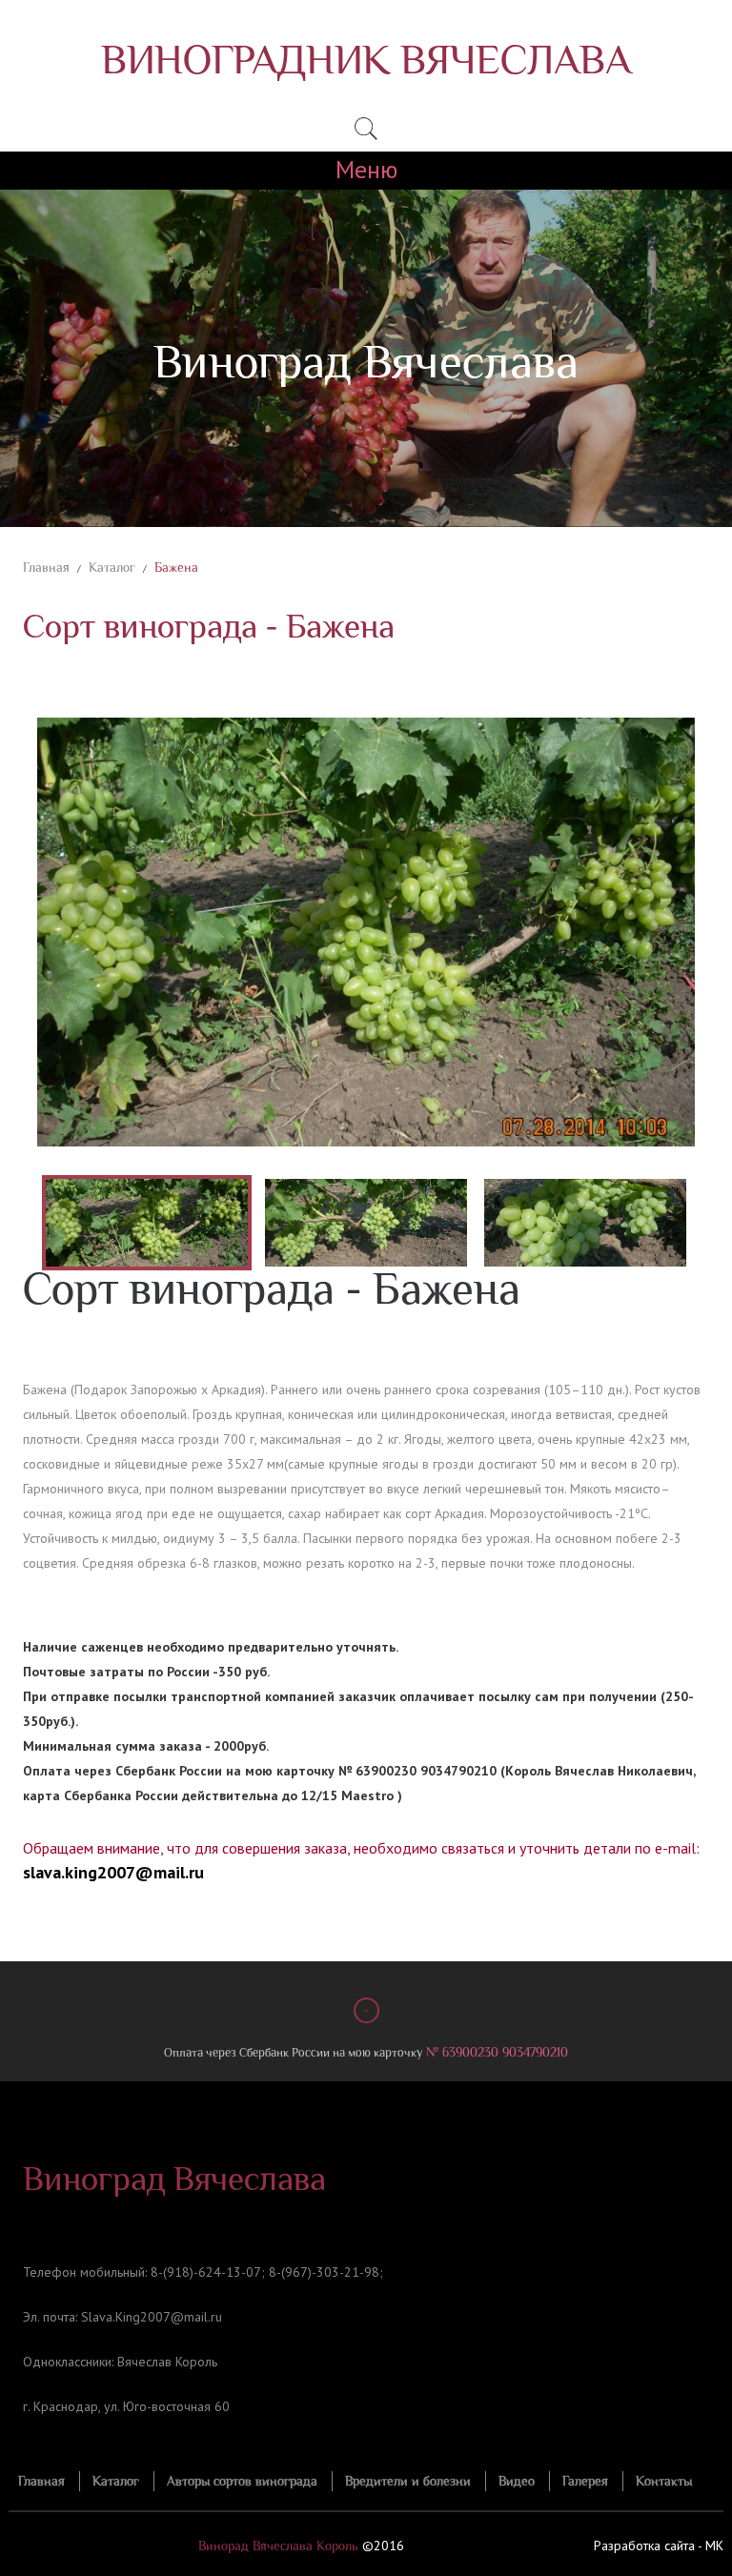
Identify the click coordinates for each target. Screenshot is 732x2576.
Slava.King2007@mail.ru (152, 2317)
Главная (46, 568)
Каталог (112, 568)
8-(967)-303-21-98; (326, 2272)
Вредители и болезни (408, 2481)
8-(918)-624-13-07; (208, 2272)
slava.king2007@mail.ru (113, 1872)
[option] (366, 932)
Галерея (585, 2481)
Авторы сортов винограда (242, 2481)
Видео (517, 2481)
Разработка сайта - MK (659, 2546)
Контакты (664, 2481)
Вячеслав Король (167, 2362)
